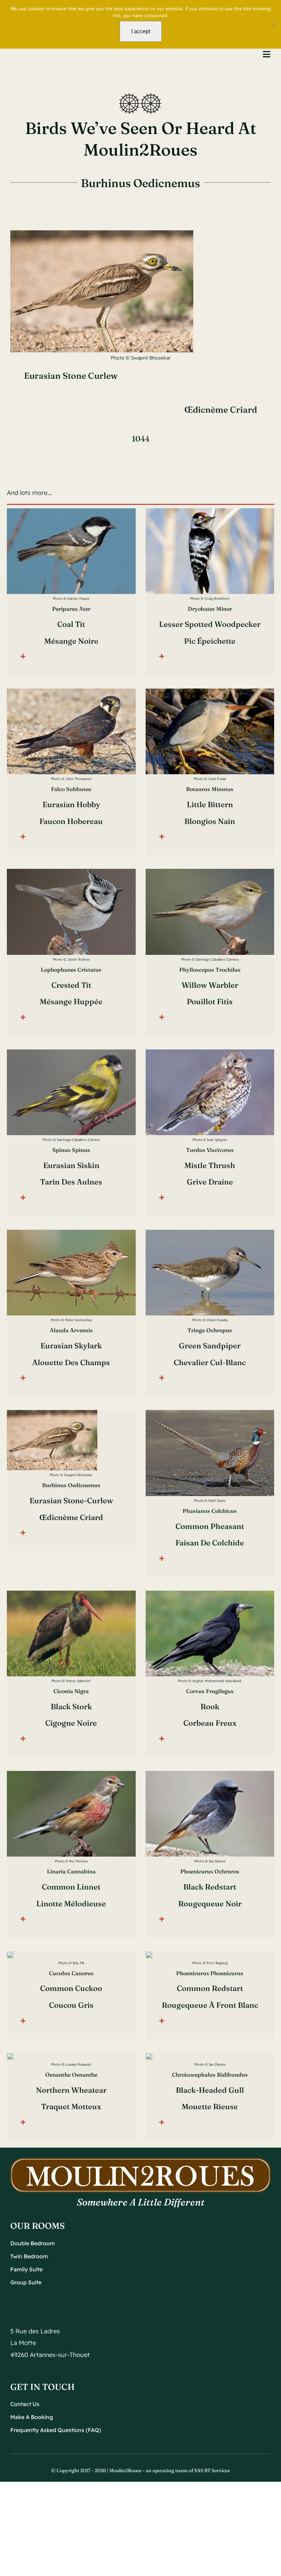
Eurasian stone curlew (71, 376)
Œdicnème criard (221, 410)
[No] (272, 24)
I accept (141, 31)
